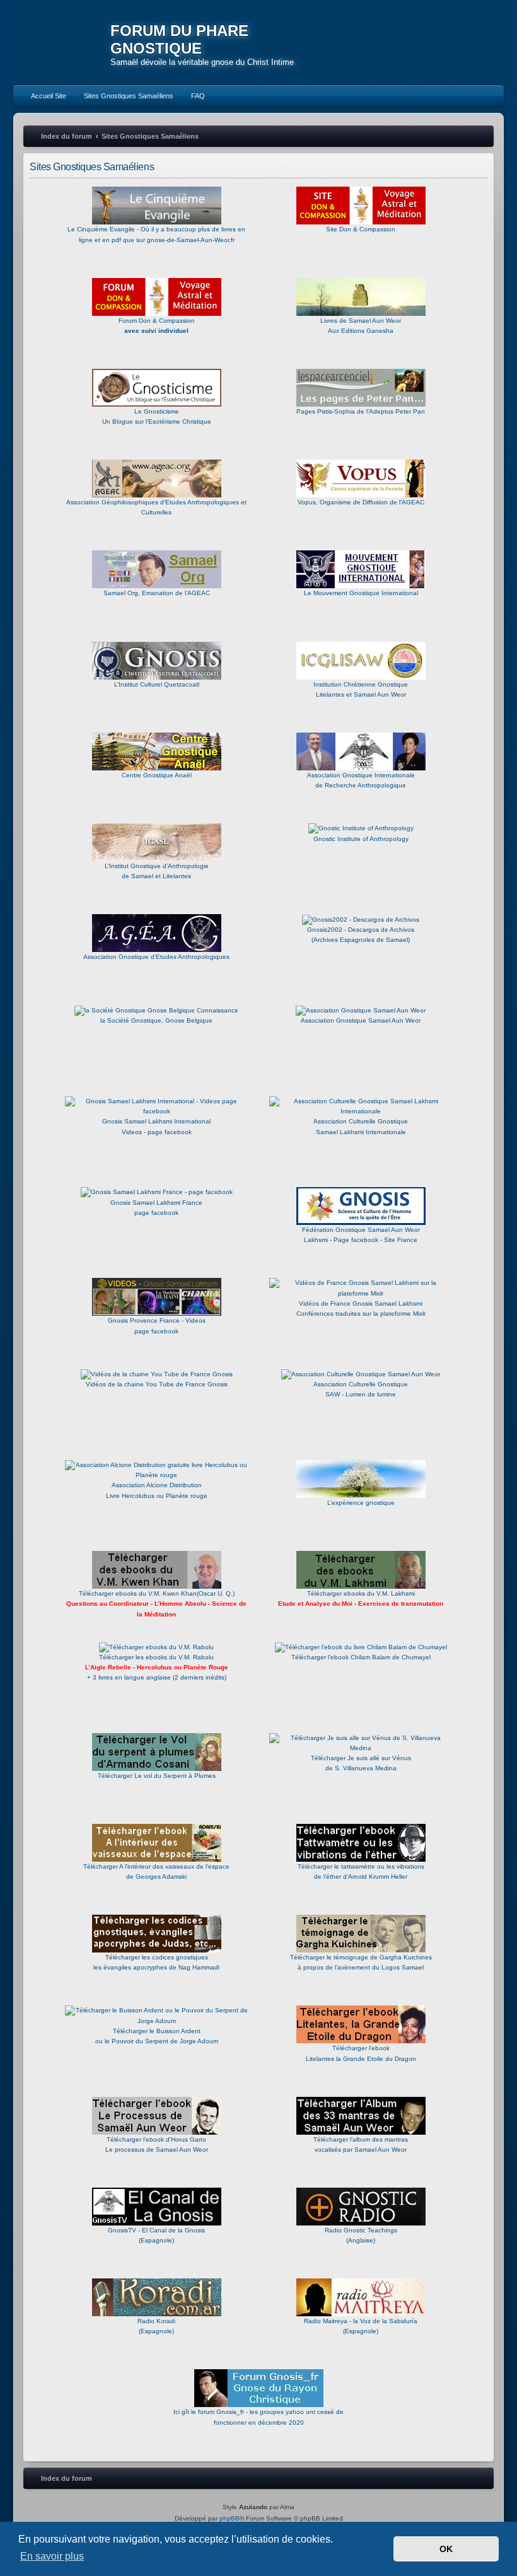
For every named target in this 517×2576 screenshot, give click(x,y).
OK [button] (446, 2549)
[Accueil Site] (449, 42)
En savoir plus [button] (52, 2556)
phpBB (229, 2518)
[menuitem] (43, 96)
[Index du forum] (62, 44)
